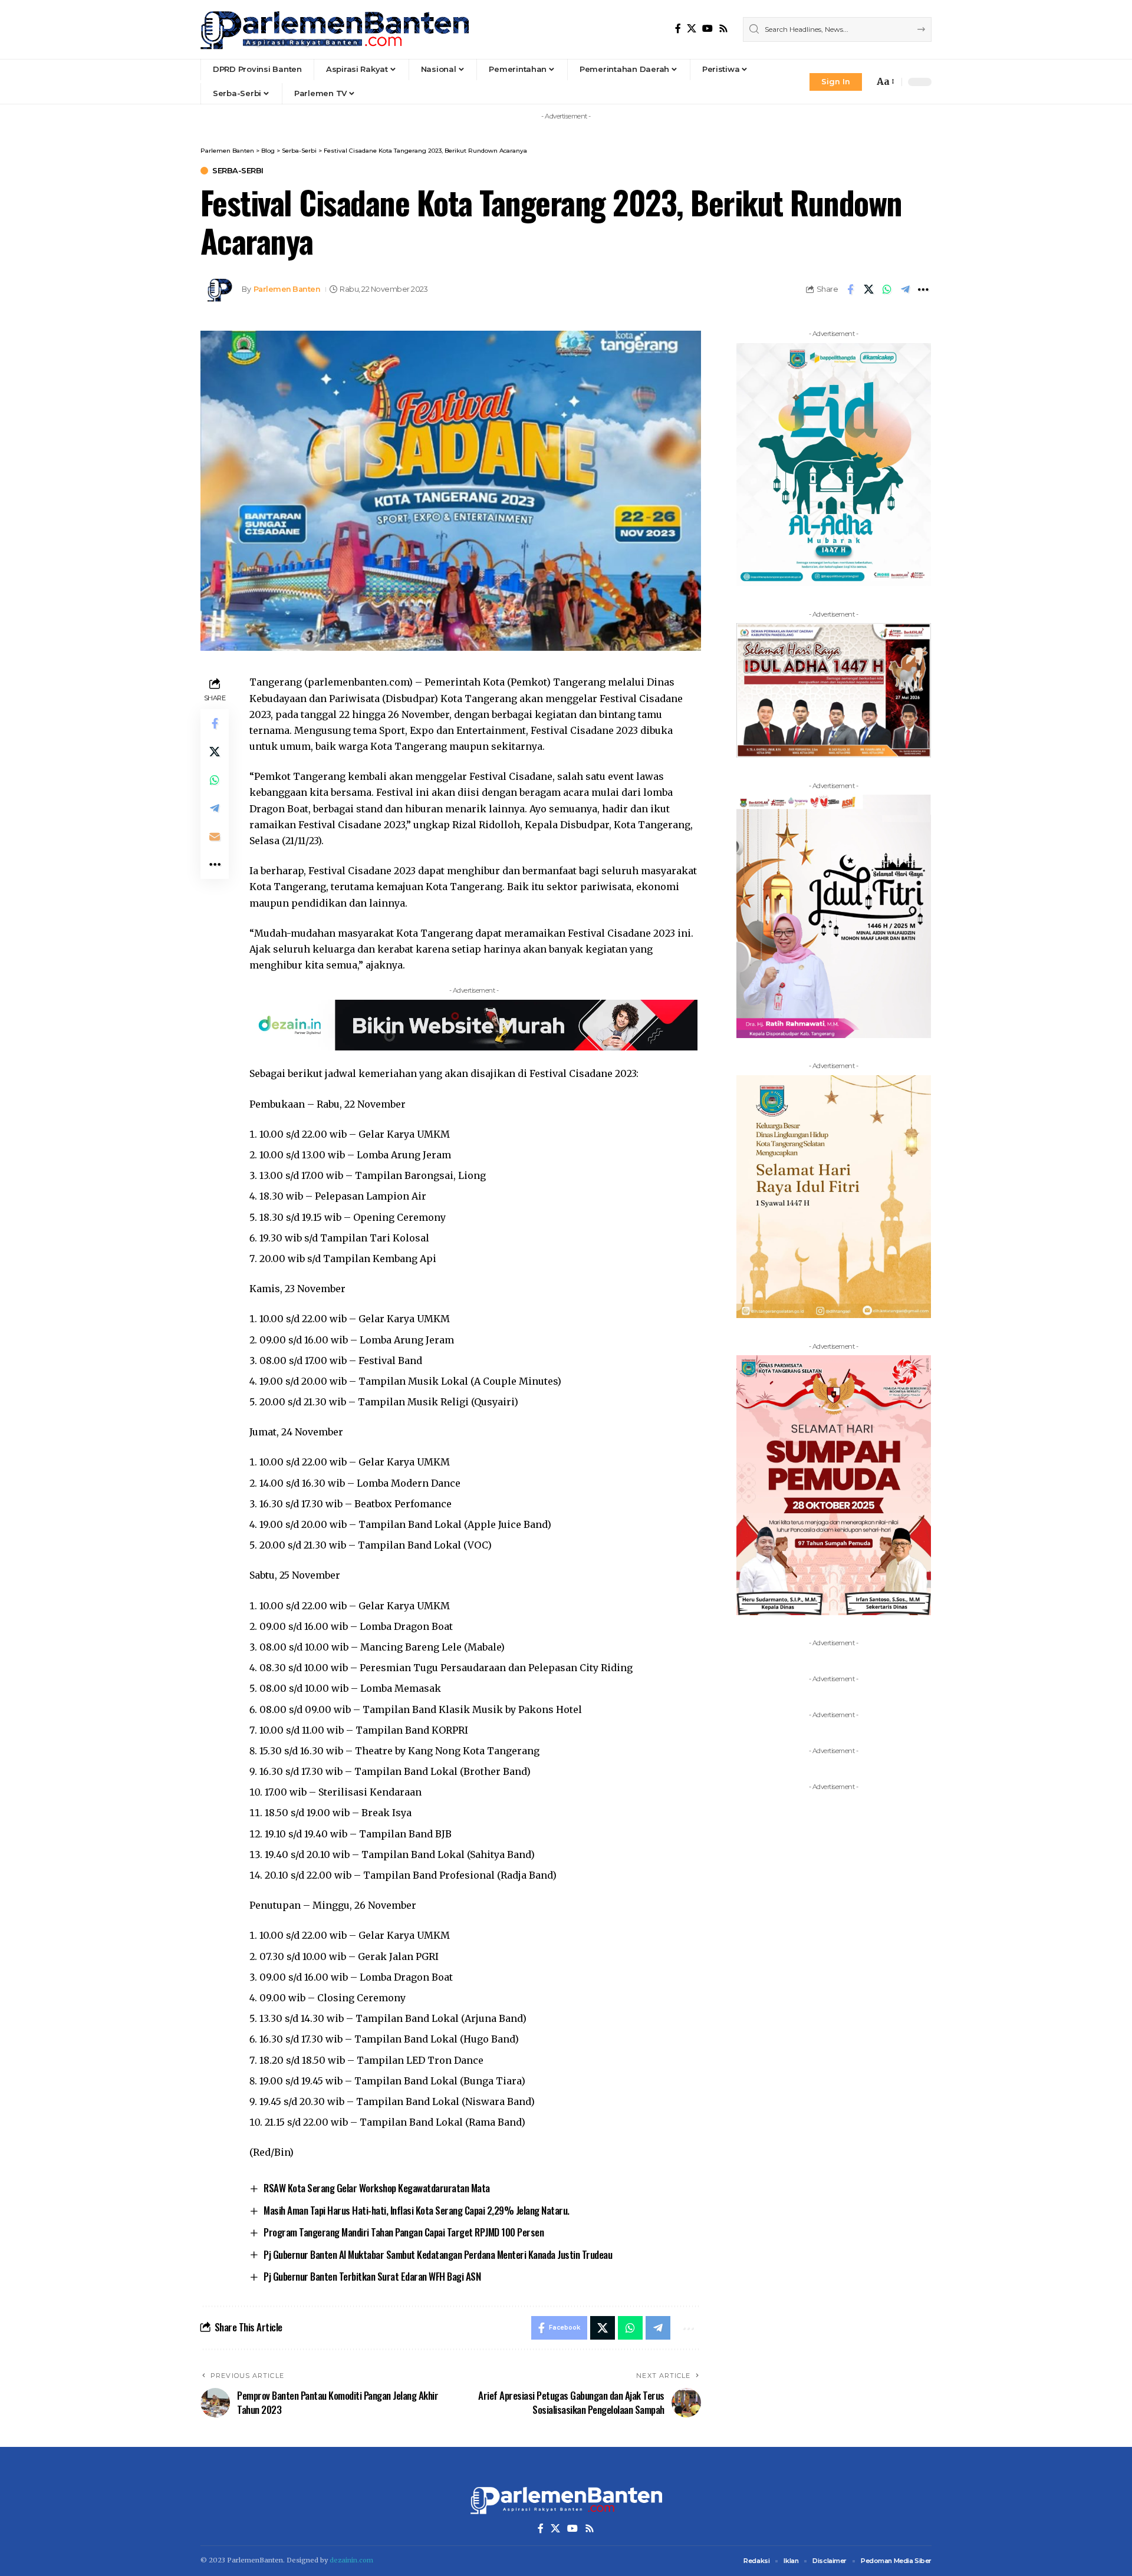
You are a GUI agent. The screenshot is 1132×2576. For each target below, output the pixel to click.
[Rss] (723, 29)
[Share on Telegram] (905, 289)
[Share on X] (868, 289)
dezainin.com (351, 2560)
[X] (692, 29)
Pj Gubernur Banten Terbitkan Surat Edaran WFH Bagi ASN (372, 2276)
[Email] (215, 837)
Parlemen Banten (287, 289)
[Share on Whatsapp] (887, 289)
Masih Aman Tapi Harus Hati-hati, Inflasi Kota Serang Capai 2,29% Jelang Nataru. (417, 2210)
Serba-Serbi (238, 171)
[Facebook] (678, 29)
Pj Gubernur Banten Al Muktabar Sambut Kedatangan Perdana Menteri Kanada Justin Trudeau (438, 2254)
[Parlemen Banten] (335, 29)
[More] (923, 289)
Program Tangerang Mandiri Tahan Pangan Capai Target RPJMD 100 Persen (404, 2232)
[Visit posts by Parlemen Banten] (218, 289)
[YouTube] (707, 29)
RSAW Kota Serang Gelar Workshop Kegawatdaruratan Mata (377, 2188)
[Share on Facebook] (850, 289)
